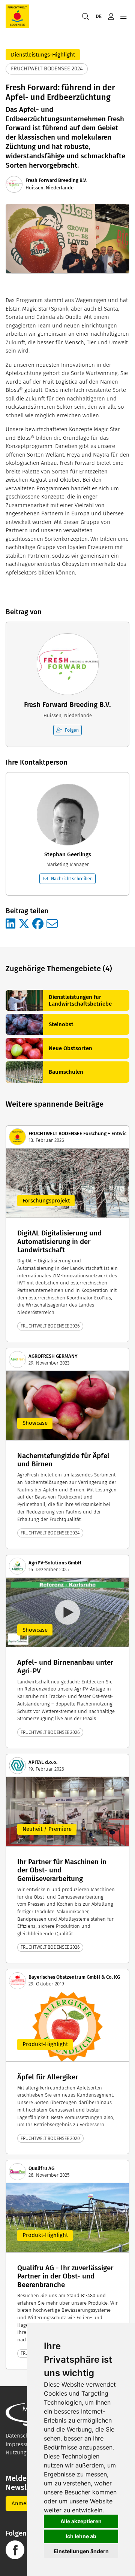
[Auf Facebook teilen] (38, 924)
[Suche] (85, 16)
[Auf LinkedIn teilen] (10, 924)
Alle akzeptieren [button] (81, 2521)
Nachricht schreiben (72, 879)
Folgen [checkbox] (72, 730)
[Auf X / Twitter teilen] (24, 924)
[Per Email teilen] (52, 924)
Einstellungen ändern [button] (81, 2551)
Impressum (20, 2444)
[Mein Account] (111, 16)
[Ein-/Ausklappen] (123, 16)
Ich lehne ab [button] (81, 2536)
